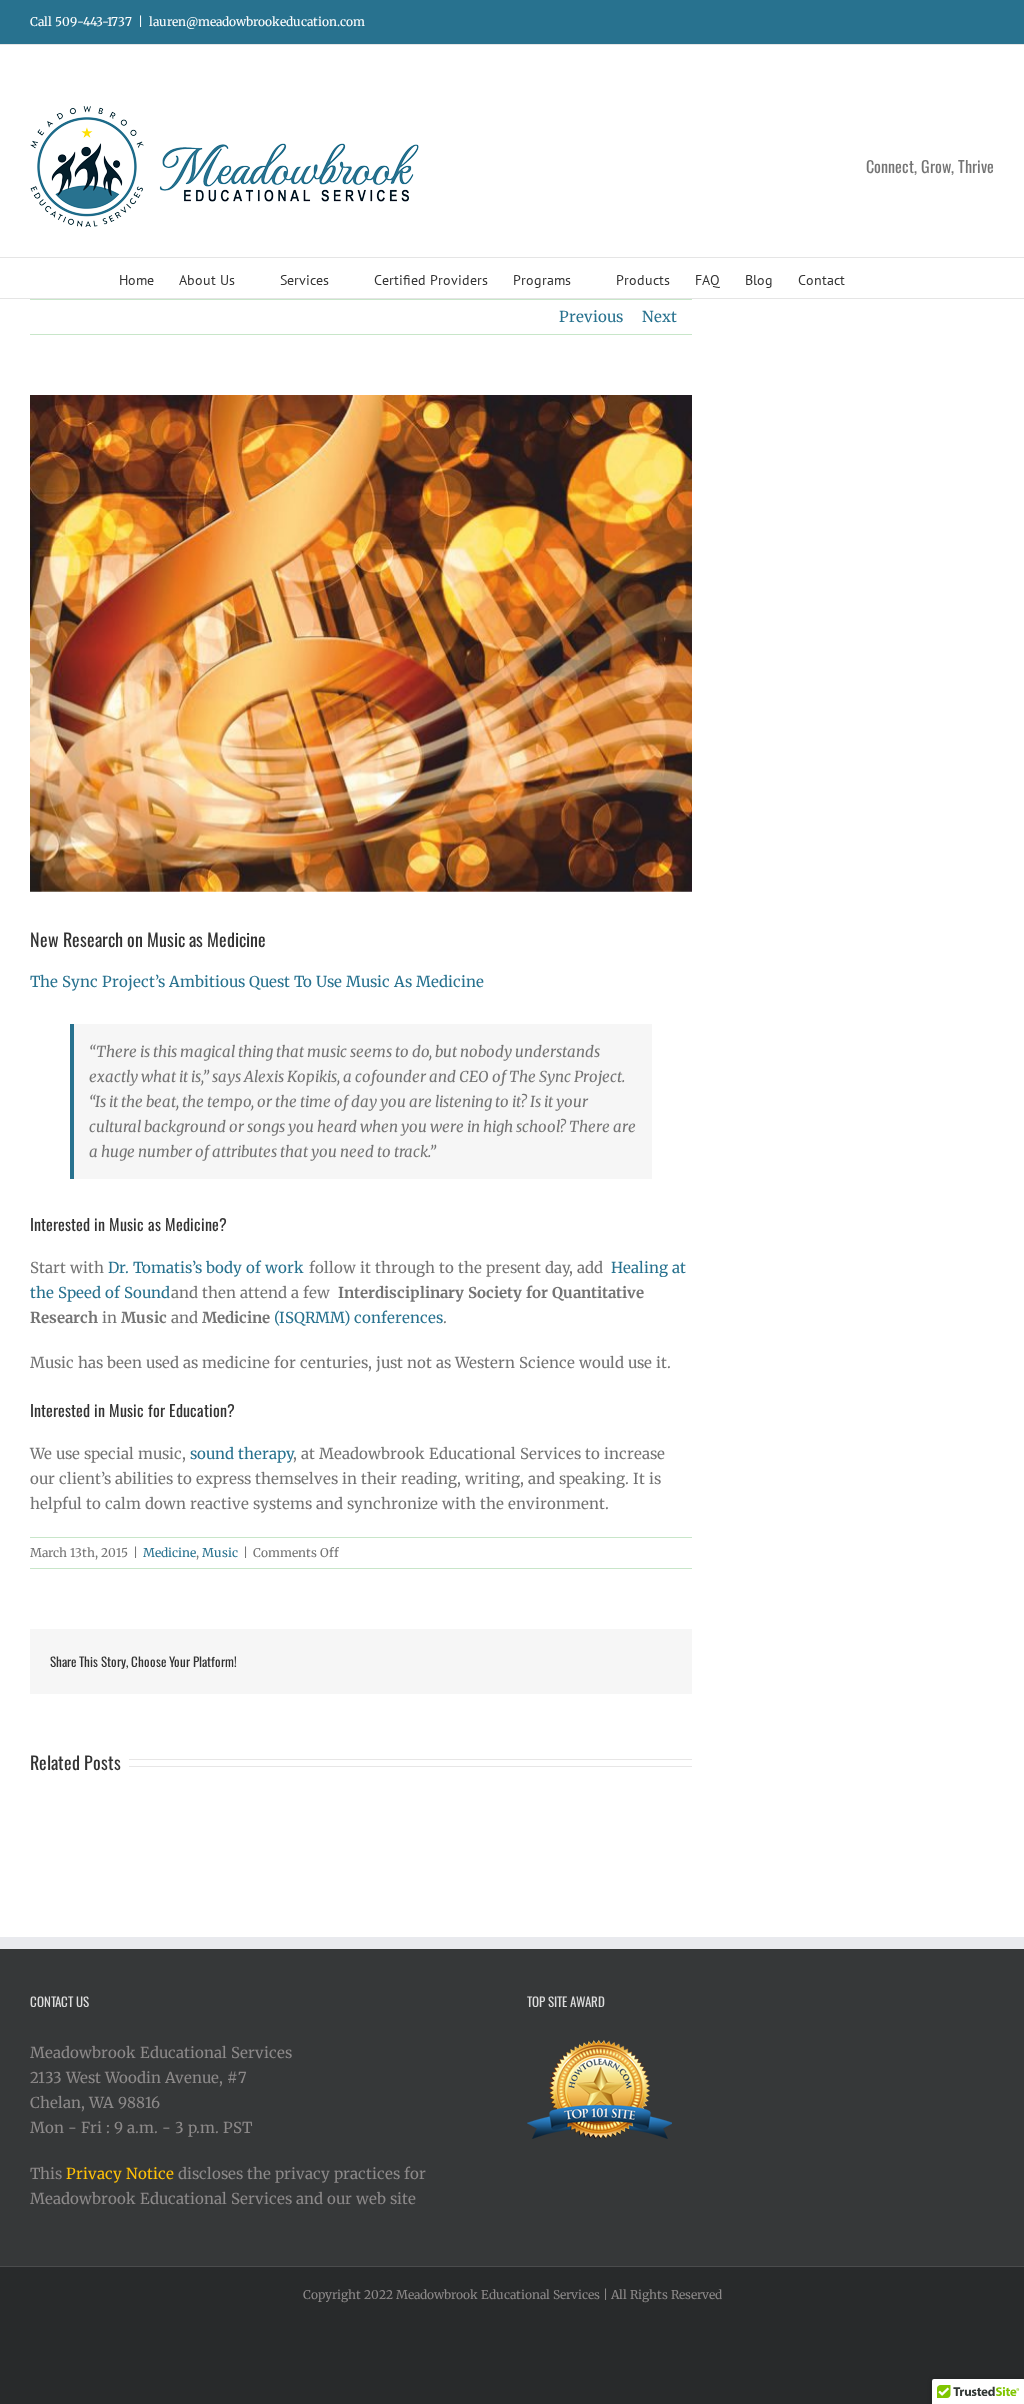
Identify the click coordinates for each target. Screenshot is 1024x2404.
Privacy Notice (120, 2173)
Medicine (169, 1552)
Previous (591, 316)
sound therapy (241, 1453)
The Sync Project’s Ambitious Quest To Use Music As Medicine (257, 981)
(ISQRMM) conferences (358, 1317)
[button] (875, 278)
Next (659, 316)
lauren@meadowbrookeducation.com (257, 21)
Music (220, 1552)
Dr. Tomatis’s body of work (208, 1267)
